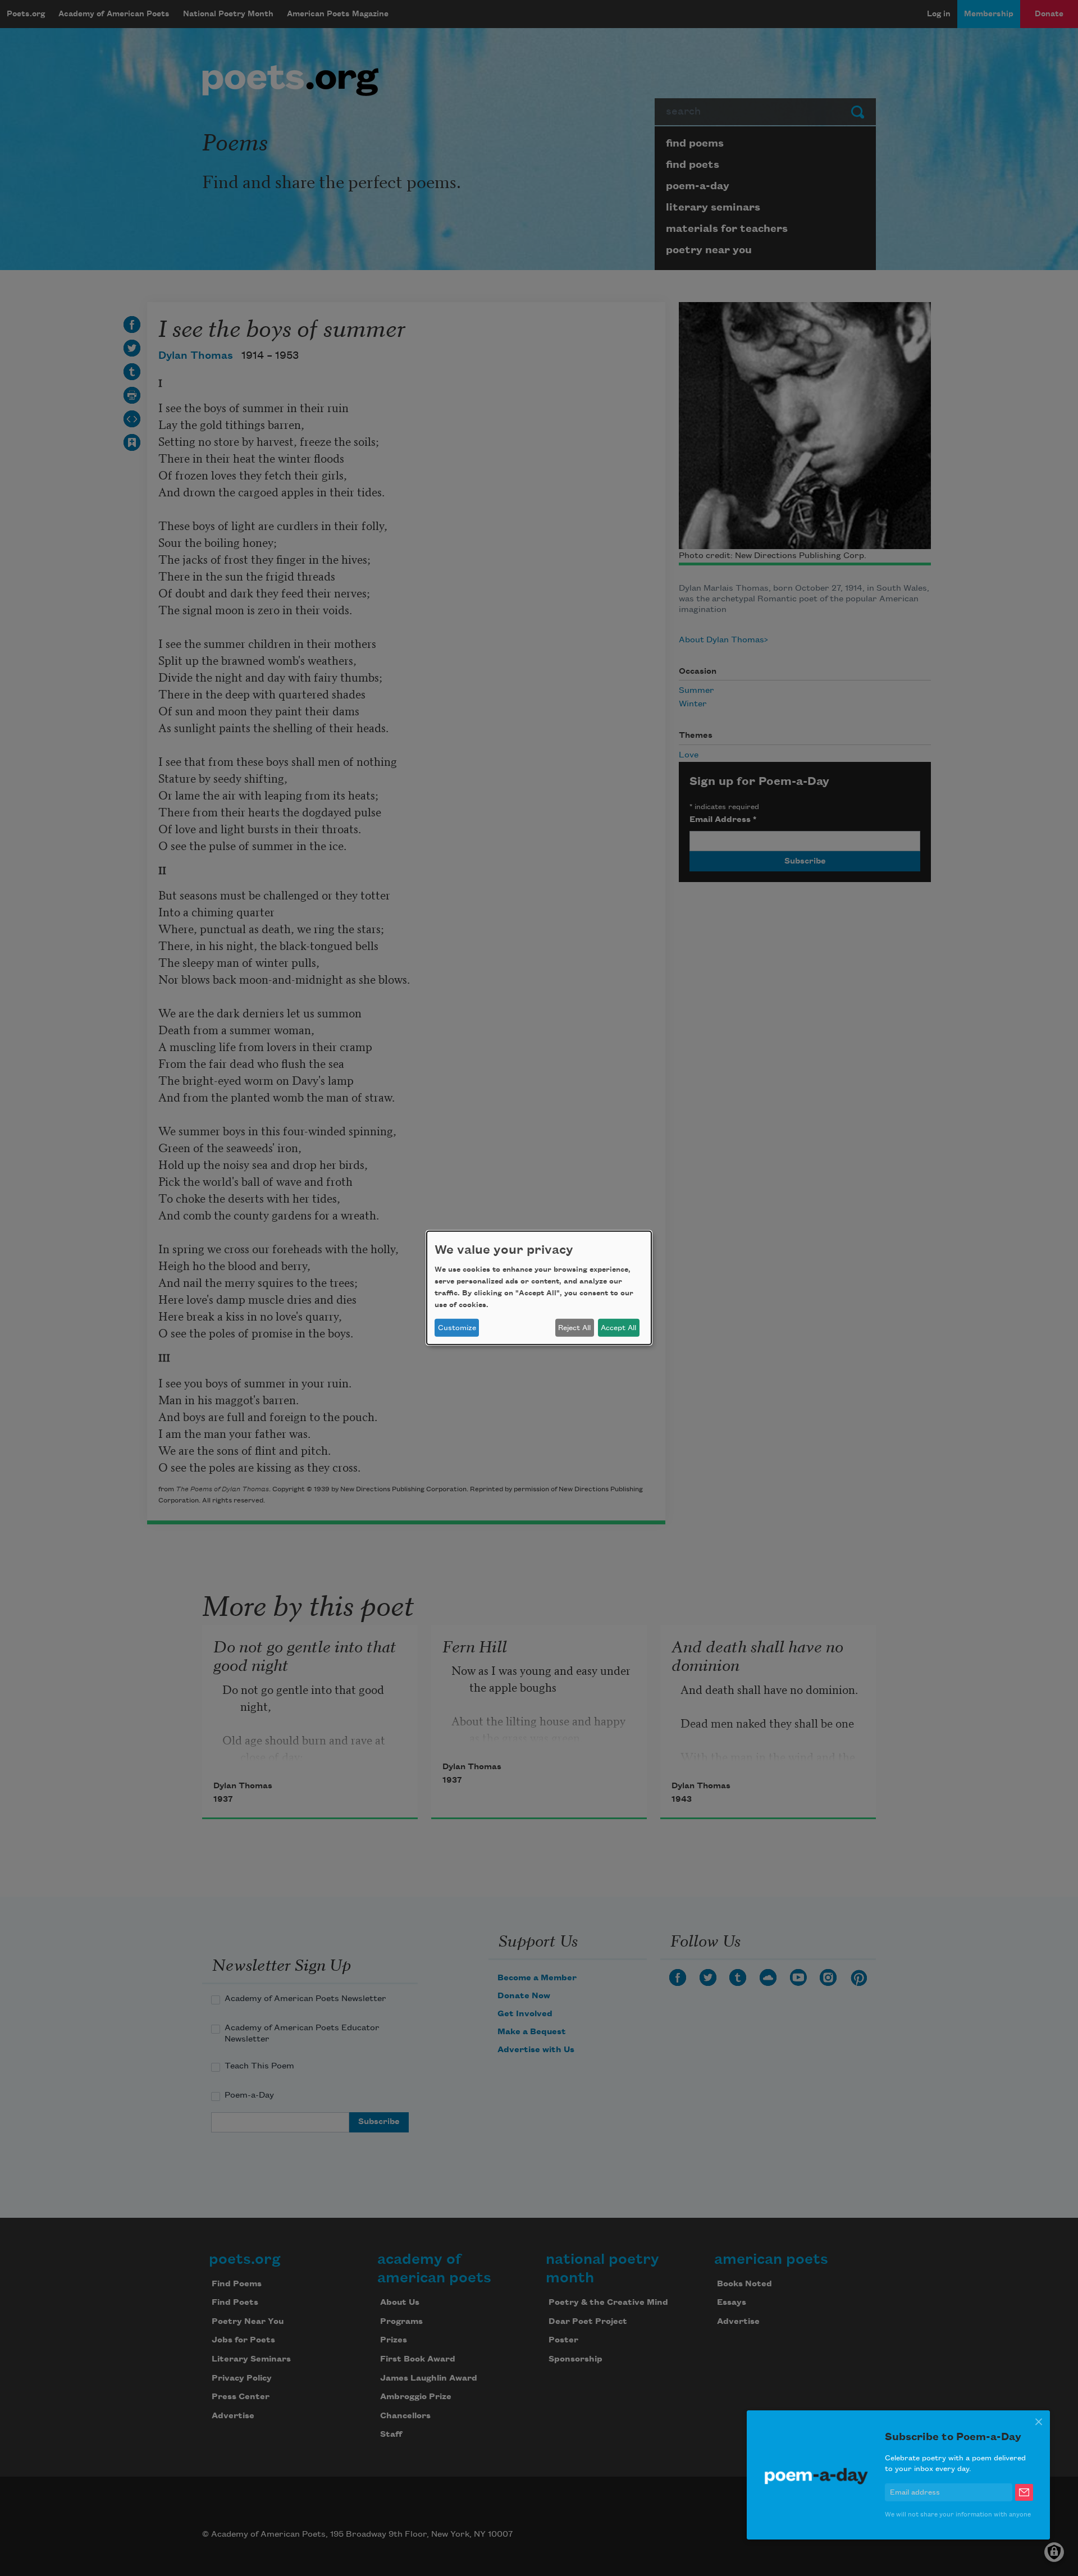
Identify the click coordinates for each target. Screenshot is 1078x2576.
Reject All (574, 1328)
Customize (457, 1328)
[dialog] (539, 1288)
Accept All (618, 1328)
